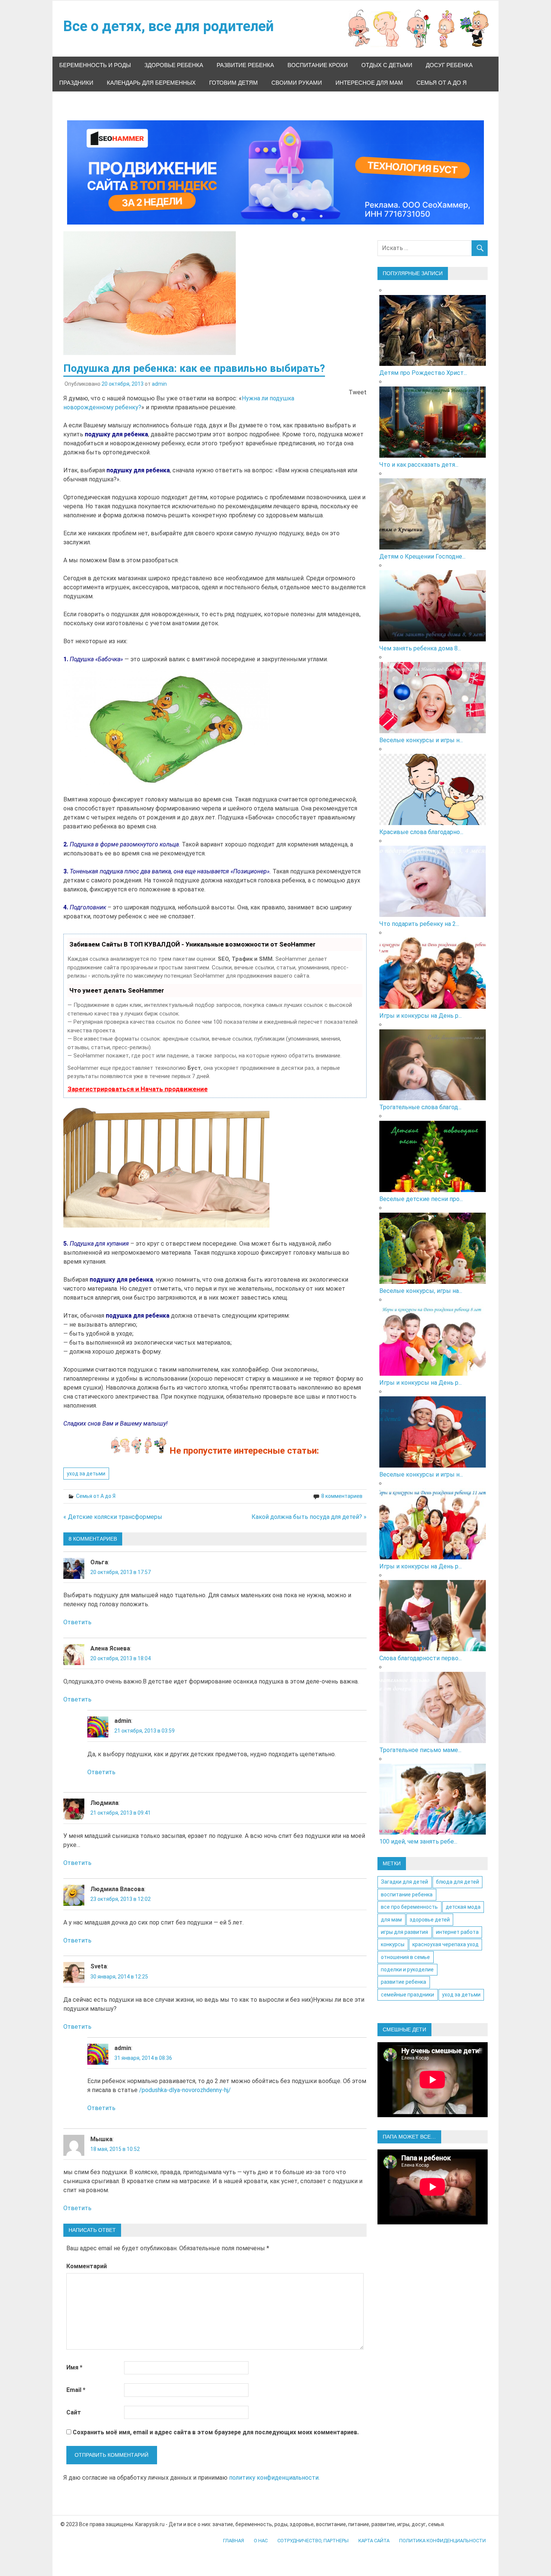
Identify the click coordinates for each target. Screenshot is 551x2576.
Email (76, 2390)
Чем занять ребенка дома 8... (420, 648)
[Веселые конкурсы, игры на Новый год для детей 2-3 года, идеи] (433, 1282)
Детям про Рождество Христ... (423, 373)
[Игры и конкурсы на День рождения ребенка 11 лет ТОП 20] (433, 1557)
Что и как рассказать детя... (419, 465)
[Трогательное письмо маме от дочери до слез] (433, 1741)
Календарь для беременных (151, 83)
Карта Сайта (374, 2541)
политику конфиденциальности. (274, 2478)
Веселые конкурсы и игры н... (421, 740)
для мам (391, 1920)
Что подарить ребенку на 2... (419, 924)
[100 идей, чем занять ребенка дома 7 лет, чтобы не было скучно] (433, 1832)
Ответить (77, 1622)
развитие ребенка (404, 1982)
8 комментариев (342, 1496)
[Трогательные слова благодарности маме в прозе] (433, 1098)
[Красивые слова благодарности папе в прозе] (433, 823)
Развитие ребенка (245, 65)
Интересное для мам (369, 83)
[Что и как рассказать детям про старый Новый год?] (433, 456)
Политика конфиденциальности (442, 2541)
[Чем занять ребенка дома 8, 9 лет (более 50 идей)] (433, 639)
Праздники (76, 83)
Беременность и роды (95, 65)
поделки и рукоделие (407, 1969)
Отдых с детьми (387, 65)
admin (159, 384)
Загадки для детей (404, 1882)
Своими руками (297, 83)
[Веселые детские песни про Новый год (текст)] (433, 1190)
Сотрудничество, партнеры (313, 2541)
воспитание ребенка (407, 1895)
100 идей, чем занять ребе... (418, 1841)
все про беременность (409, 1907)
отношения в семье (405, 1957)
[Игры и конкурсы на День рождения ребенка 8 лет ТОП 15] (433, 1374)
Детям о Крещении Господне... (422, 556)
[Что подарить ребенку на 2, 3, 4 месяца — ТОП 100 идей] (433, 915)
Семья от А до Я (442, 83)
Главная (234, 2541)
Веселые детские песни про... (421, 1199)
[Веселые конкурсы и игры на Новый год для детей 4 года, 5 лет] (433, 1465)
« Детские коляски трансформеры (113, 1517)
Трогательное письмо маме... (420, 1750)
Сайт (74, 2412)
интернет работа (457, 1932)
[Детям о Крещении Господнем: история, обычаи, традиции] (433, 547)
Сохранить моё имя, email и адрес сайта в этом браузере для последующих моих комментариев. (216, 2432)
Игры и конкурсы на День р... (421, 1016)
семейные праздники (407, 1995)
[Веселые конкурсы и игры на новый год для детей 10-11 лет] (433, 731)
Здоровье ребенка (174, 65)
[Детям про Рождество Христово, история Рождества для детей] (433, 364)
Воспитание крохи (318, 65)
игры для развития (404, 1932)
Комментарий (87, 2266)
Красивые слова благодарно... (421, 832)
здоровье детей (430, 1920)
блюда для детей (457, 1882)
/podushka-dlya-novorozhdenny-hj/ (185, 2090)
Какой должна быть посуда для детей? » (309, 1517)
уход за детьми (86, 1474)
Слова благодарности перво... (421, 1658)
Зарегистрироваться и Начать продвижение (138, 1089)
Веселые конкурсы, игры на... (421, 1291)
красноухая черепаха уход (445, 1944)
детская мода (463, 1907)
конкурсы (393, 1944)
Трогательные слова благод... (420, 1107)
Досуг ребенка (449, 65)
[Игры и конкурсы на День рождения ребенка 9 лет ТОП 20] (433, 1007)
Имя (74, 2367)
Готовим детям (234, 83)
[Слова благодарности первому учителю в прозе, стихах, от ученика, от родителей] (433, 1649)
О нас (261, 2541)
